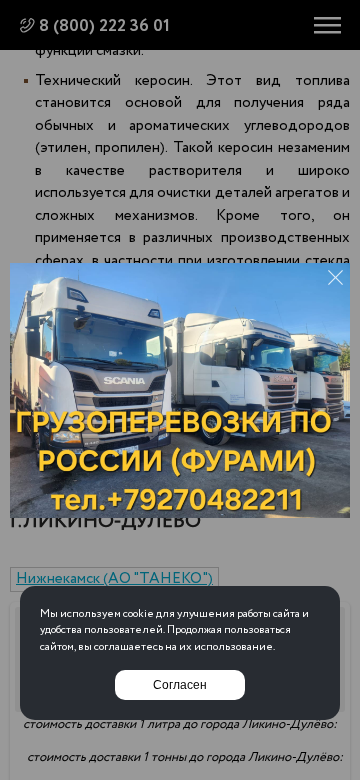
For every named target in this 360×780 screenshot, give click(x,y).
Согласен (180, 685)
